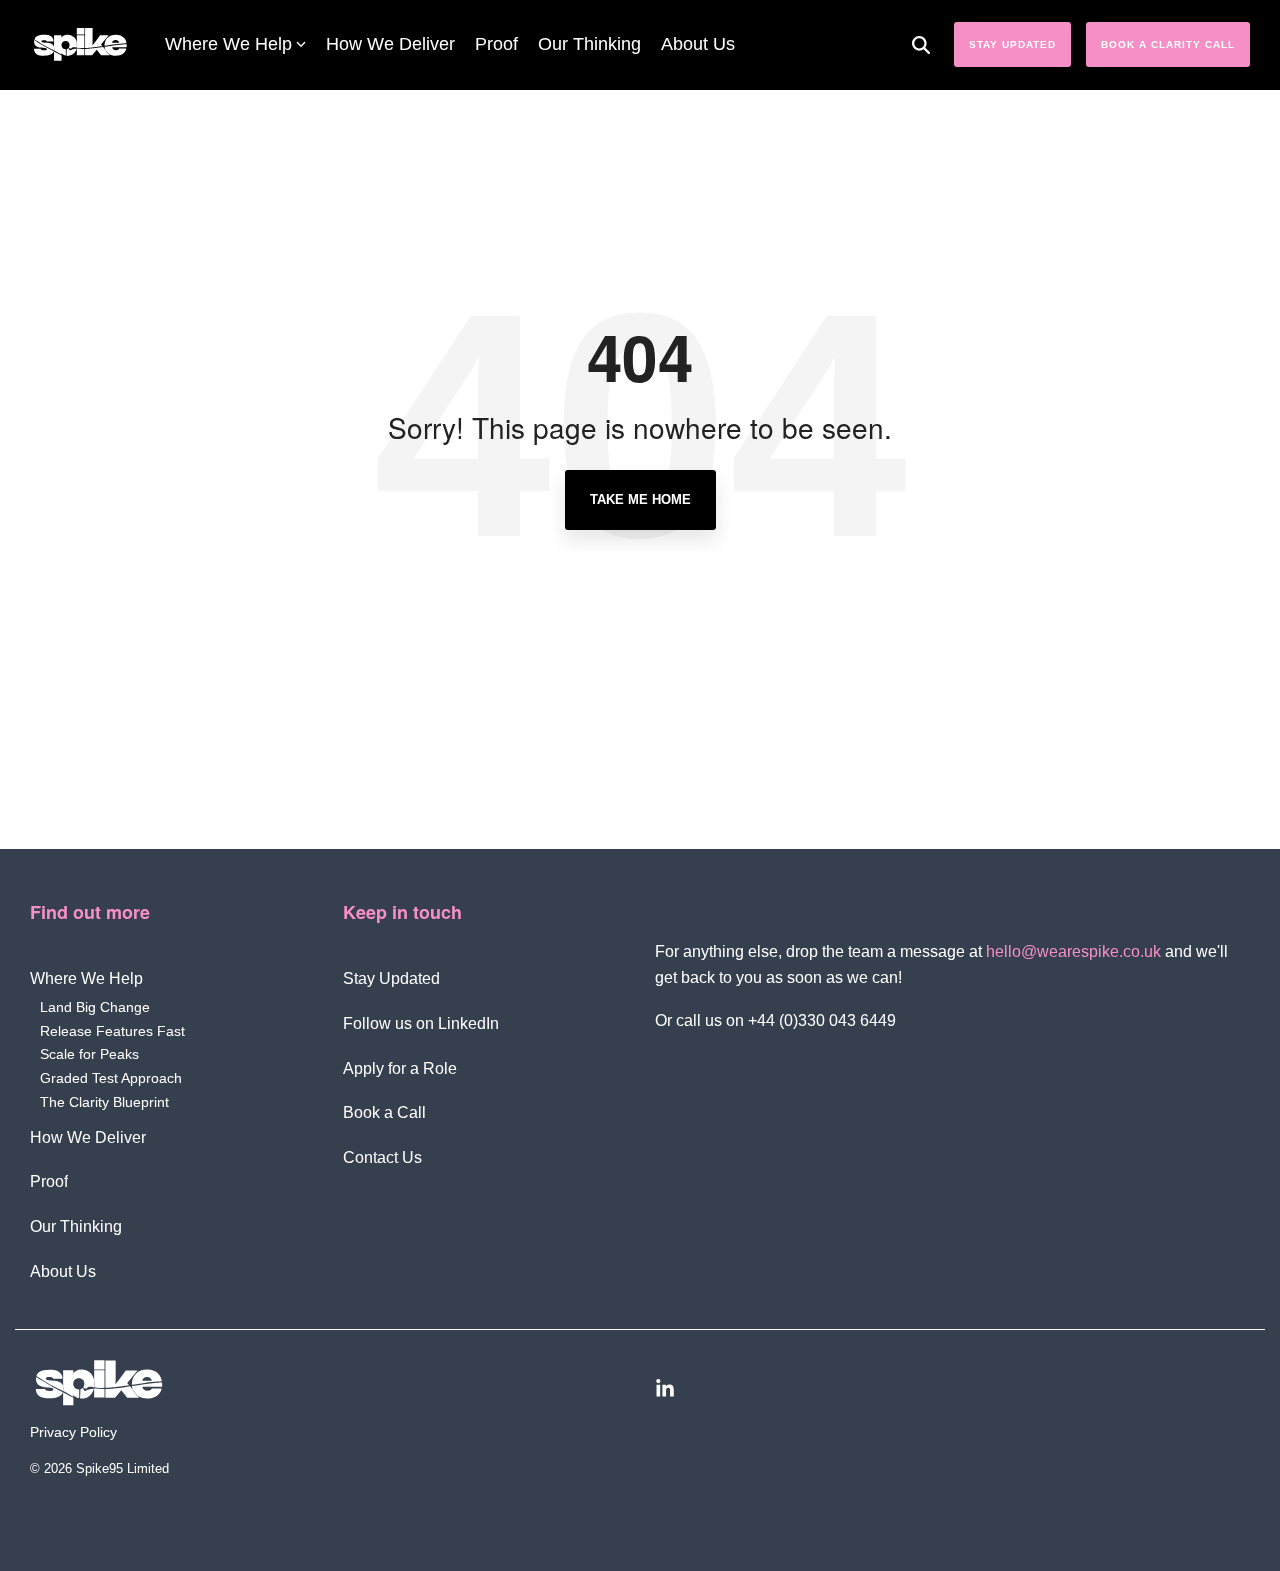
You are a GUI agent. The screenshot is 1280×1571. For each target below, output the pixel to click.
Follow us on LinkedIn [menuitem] (421, 1023)
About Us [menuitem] (63, 1271)
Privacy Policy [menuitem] (73, 1432)
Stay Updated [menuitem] (391, 978)
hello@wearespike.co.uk (1073, 951)
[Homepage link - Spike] (327, 1383)
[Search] (921, 44)
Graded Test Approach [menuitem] (111, 1078)
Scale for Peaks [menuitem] (89, 1054)
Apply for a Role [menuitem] (400, 1068)
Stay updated (1012, 44)
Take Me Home (640, 499)
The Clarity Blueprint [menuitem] (104, 1102)
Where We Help (228, 44)
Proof (496, 44)
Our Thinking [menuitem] (76, 1226)
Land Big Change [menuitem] (95, 1007)
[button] (952, 1386)
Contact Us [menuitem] (382, 1157)
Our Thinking (589, 44)
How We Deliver (390, 44)
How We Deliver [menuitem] (88, 1137)
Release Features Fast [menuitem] (112, 1031)
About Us (698, 44)
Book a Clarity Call (1168, 44)
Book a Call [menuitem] (384, 1112)
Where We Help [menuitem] (86, 978)
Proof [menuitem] (49, 1181)
